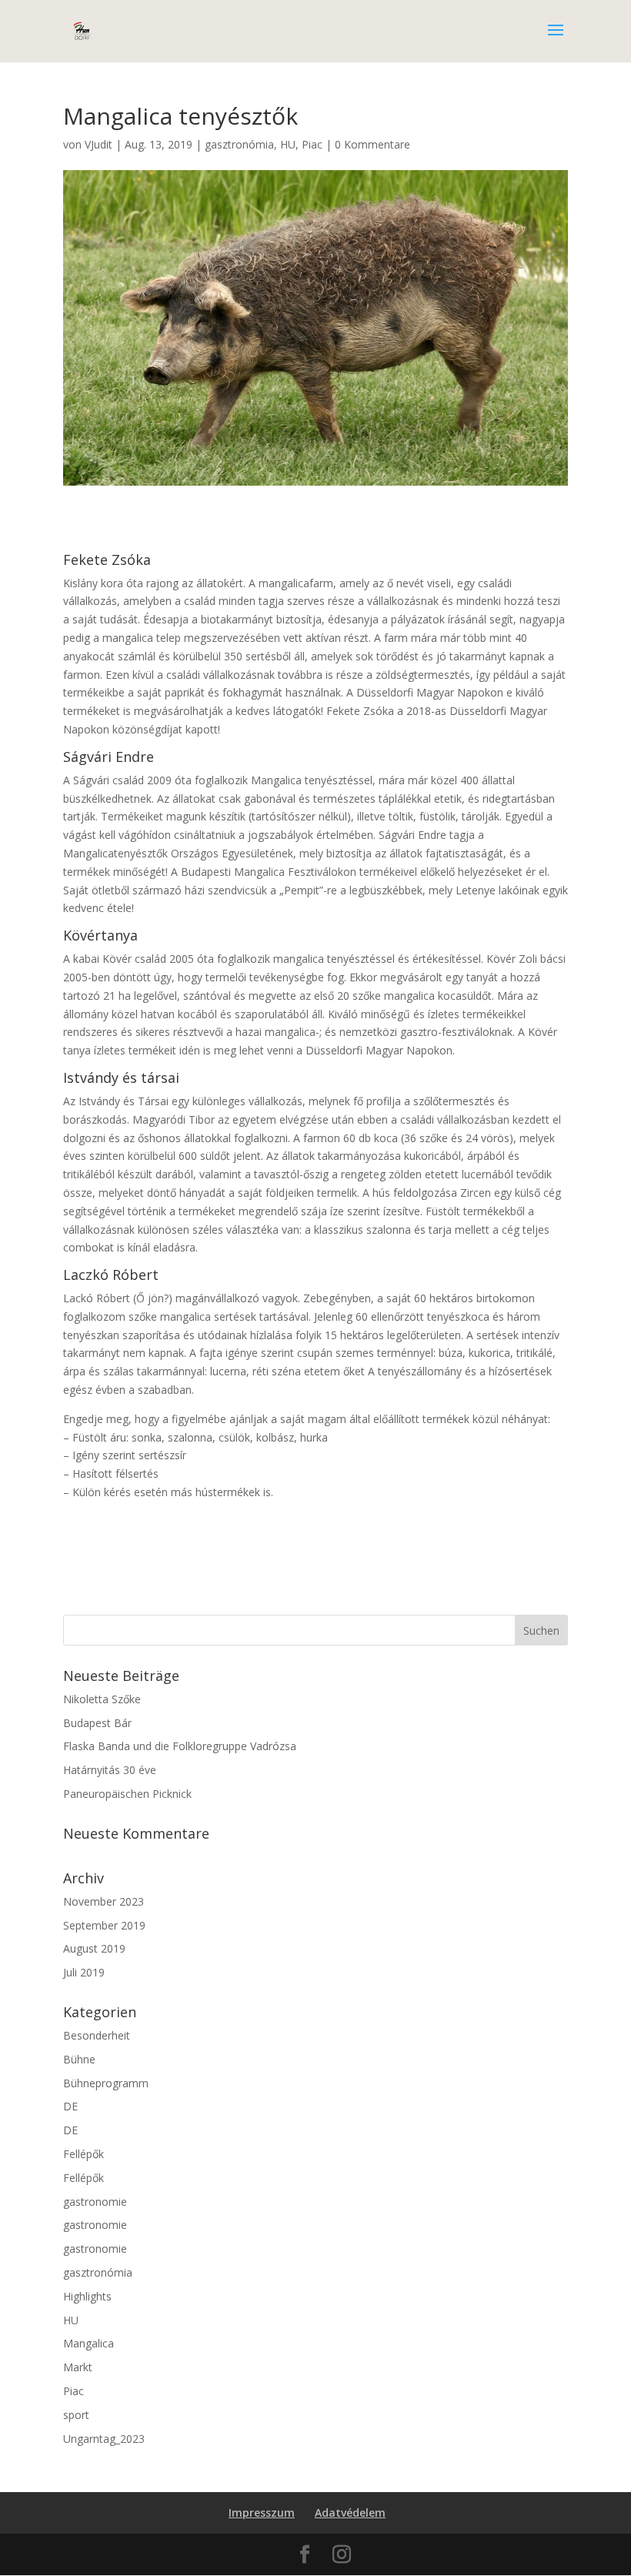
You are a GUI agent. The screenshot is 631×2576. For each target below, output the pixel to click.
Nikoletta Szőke (102, 1699)
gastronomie (95, 2202)
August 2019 (94, 1948)
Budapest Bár (97, 1723)
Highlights (87, 2296)
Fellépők (83, 2154)
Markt (78, 2367)
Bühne (79, 2059)
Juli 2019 (84, 1972)
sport (76, 2415)
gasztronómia (239, 144)
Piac (312, 144)
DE (70, 2106)
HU (288, 144)
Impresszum (262, 2513)
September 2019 (104, 1925)
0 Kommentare (372, 144)
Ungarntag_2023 (104, 2439)
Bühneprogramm (106, 2083)
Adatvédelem (350, 2513)
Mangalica (88, 2343)
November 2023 (103, 1901)
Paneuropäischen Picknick (127, 1794)
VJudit (98, 144)
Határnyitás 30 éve (110, 1770)
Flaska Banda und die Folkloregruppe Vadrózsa (180, 1746)
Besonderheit (97, 2035)
